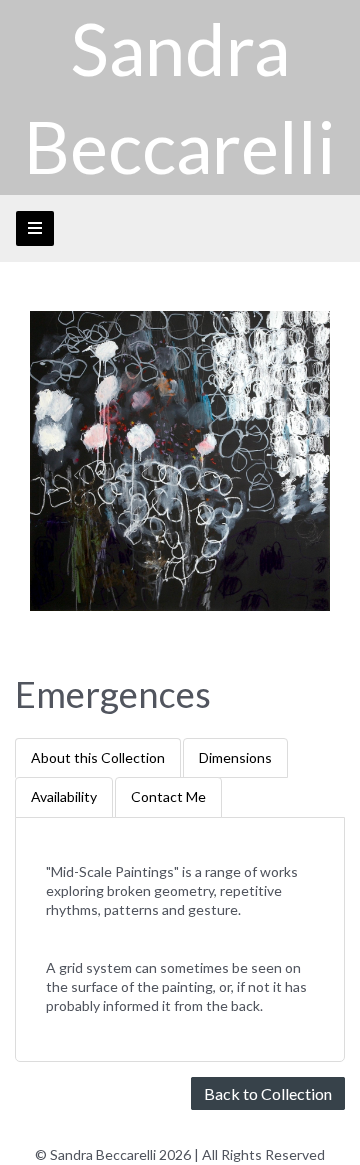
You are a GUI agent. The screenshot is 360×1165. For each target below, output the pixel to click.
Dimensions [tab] (235, 757)
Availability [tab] (64, 796)
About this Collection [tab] (98, 757)
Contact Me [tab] (168, 796)
